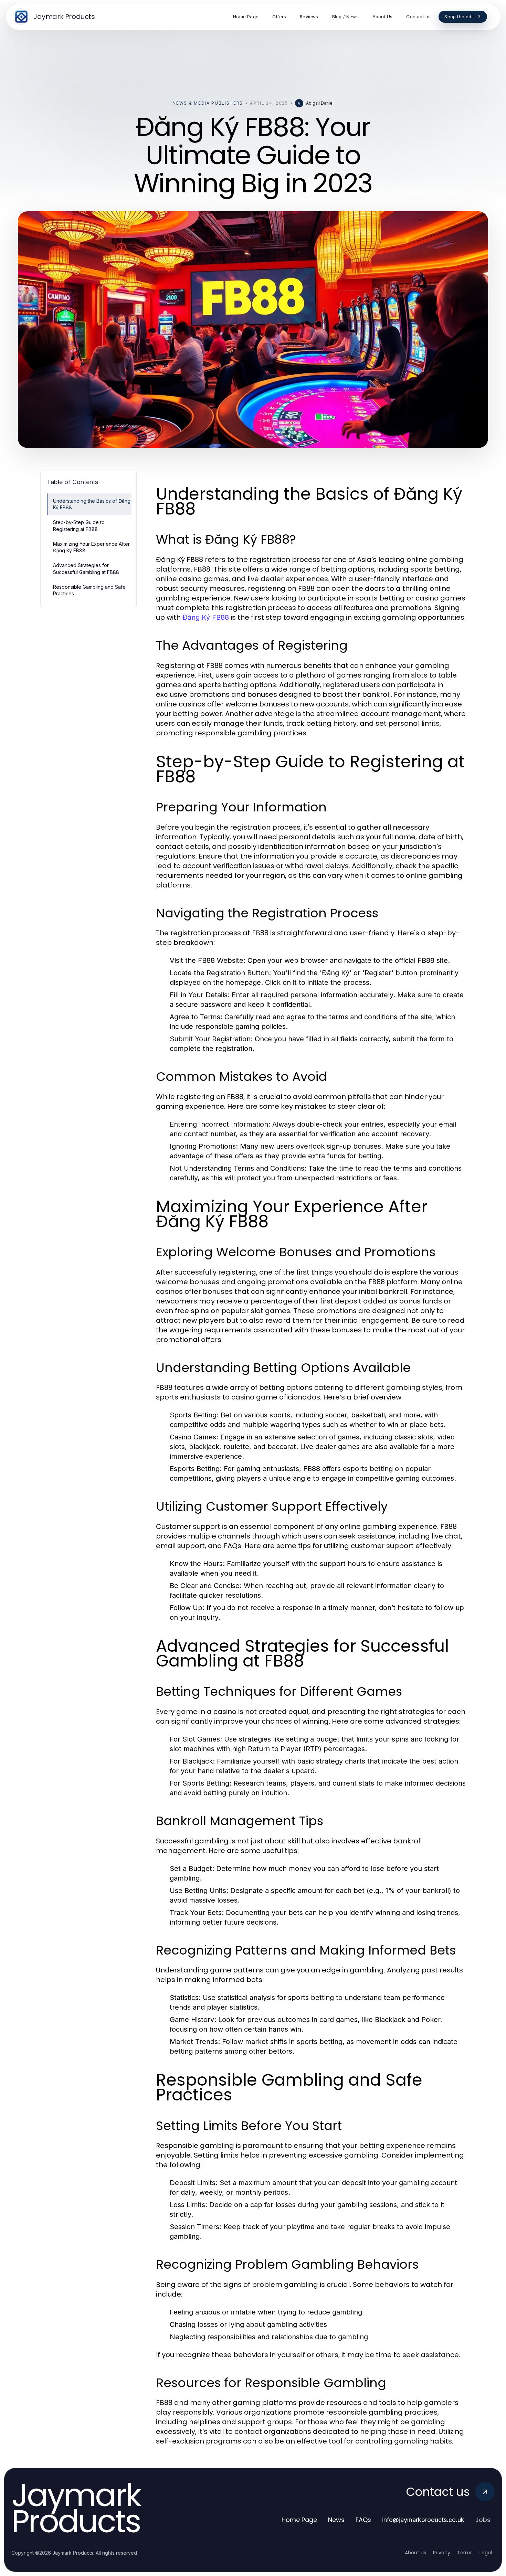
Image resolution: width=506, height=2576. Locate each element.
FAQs (363, 2520)
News (336, 2520)
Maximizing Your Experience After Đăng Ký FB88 (91, 547)
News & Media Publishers (208, 103)
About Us (415, 2553)
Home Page (299, 2520)
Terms (465, 2553)
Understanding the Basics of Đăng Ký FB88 (92, 504)
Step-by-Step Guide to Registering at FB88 (79, 525)
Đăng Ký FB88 (206, 617)
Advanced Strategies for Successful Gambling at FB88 (86, 568)
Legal (486, 2553)
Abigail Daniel (320, 103)
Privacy (442, 2553)
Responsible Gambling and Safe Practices (89, 590)
